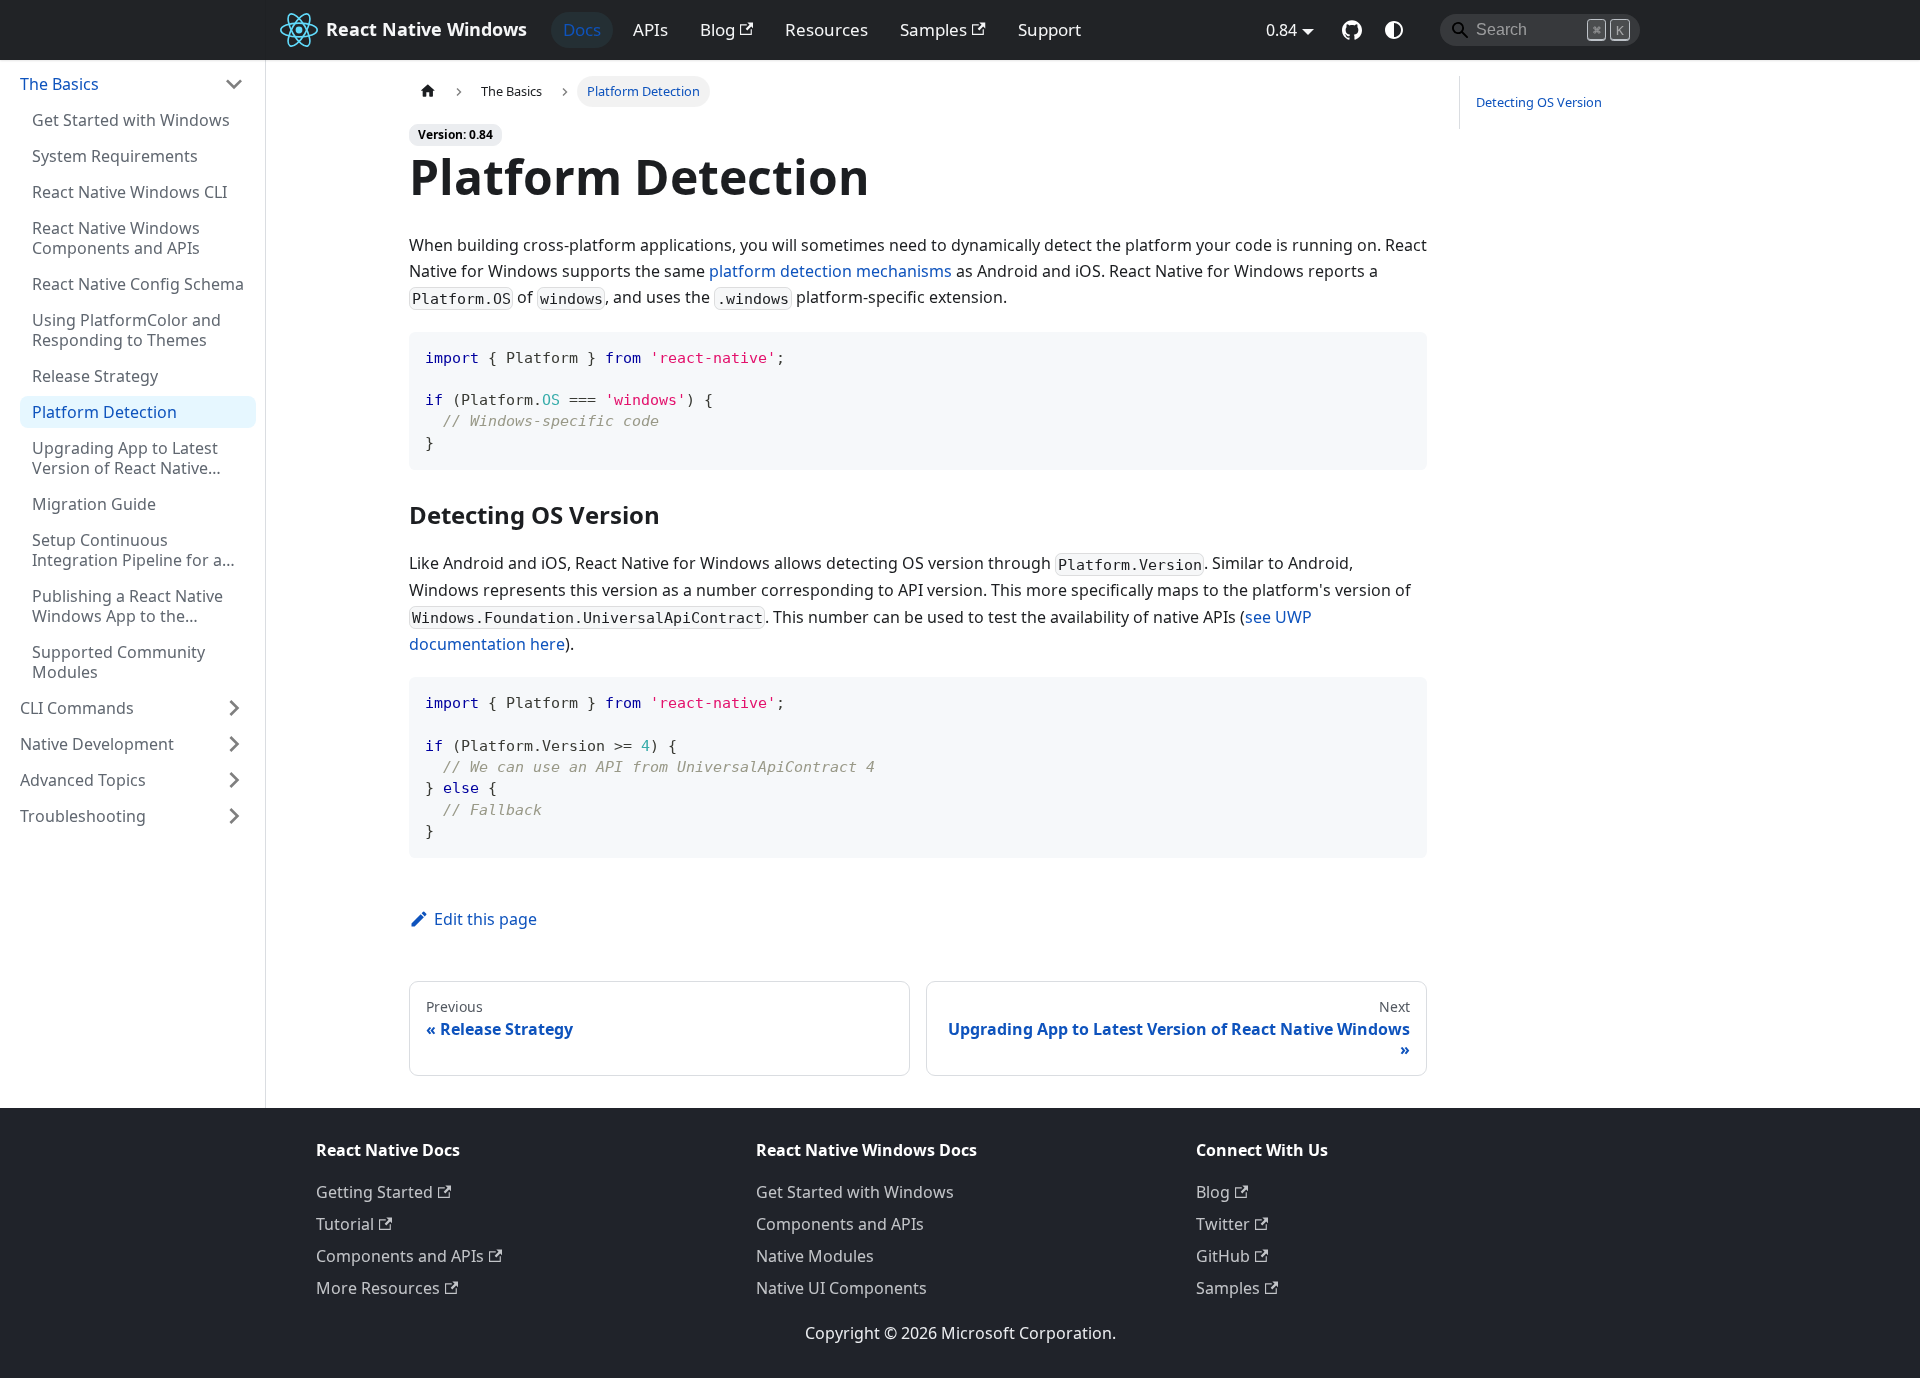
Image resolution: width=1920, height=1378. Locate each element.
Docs (582, 29)
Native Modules (815, 1256)
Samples (933, 29)
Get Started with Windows (855, 1192)
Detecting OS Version (1539, 102)
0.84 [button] (1281, 30)
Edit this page (485, 919)
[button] (132, 84)
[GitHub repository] (1352, 30)
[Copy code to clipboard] (1402, 356)
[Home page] (428, 91)
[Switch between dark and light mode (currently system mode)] (1394, 30)
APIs (650, 29)
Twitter (1223, 1224)
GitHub (1223, 1256)
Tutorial (345, 1224)
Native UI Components (841, 1288)
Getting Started (374, 1192)
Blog (717, 29)
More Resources (378, 1288)
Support (1049, 29)
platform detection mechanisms (830, 271)
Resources (826, 29)
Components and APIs (400, 1256)
